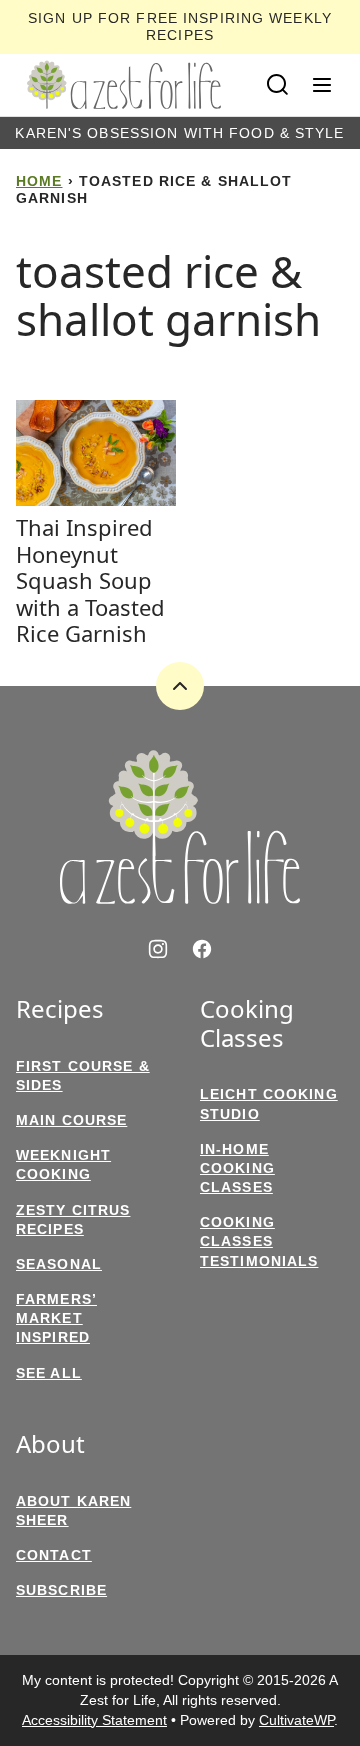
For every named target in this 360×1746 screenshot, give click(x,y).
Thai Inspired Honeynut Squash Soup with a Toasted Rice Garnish (90, 580)
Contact (54, 1555)
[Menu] (322, 85)
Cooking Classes (247, 1024)
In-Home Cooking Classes (237, 1168)
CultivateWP (296, 1720)
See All (49, 1373)
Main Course (71, 1120)
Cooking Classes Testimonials (259, 1241)
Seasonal (59, 1264)
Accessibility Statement (94, 1720)
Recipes (60, 1009)
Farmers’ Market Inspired (56, 1318)
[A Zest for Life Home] (124, 85)
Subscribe (61, 1590)
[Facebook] (202, 949)
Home (39, 181)
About (50, 1444)
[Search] (278, 85)
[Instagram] (158, 949)
